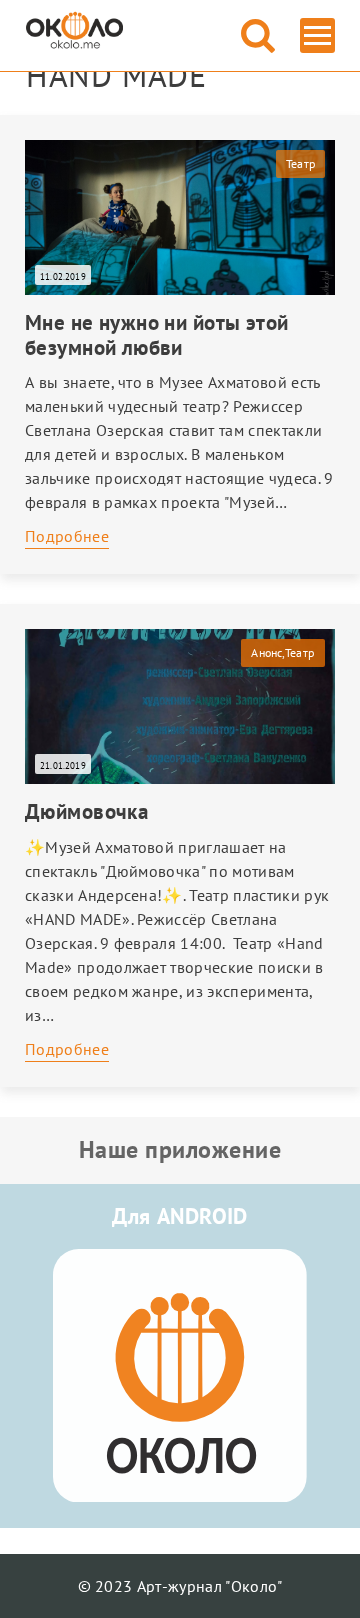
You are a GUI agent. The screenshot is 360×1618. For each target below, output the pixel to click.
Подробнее (67, 536)
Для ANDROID (180, 1216)
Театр (300, 163)
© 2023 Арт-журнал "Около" (180, 1586)
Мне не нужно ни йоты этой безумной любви (157, 335)
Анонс (266, 652)
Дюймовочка (86, 811)
